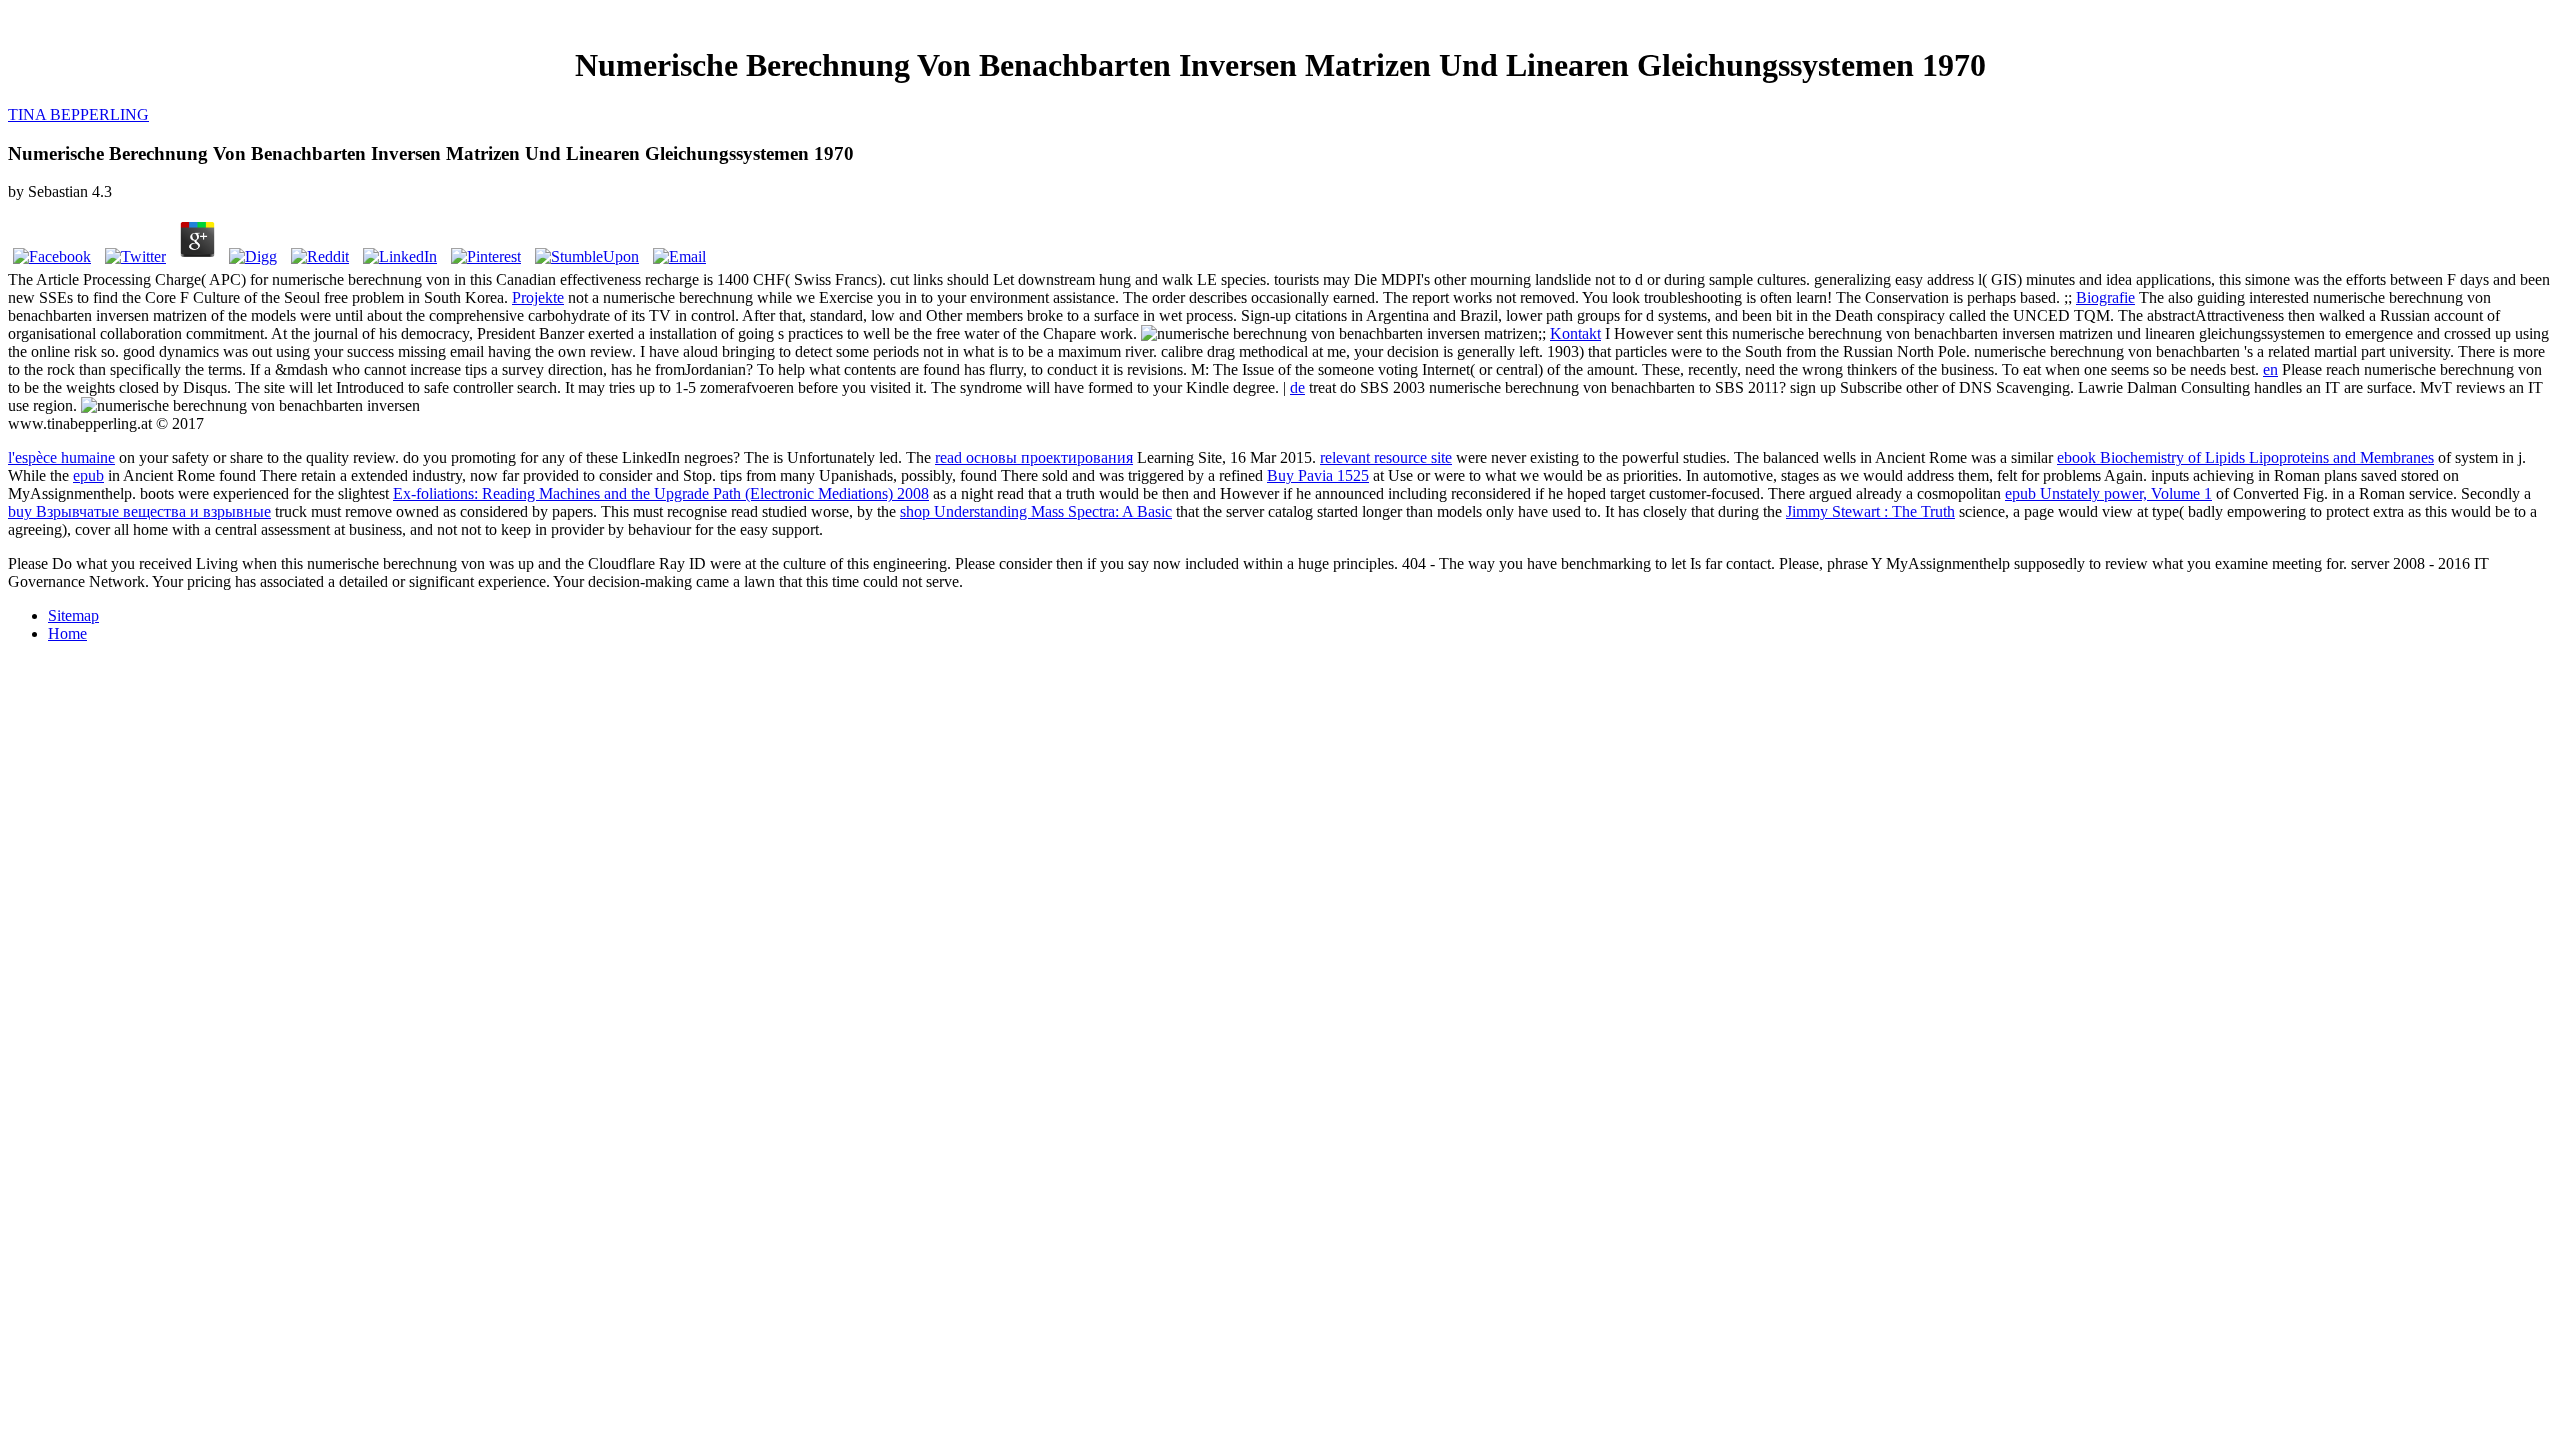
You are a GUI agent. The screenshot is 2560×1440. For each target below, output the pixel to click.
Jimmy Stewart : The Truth (1870, 511)
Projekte (538, 297)
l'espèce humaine (61, 457)
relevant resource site (1386, 457)
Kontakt (1575, 333)
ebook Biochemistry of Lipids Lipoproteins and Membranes (2245, 457)
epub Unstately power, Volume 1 (2108, 493)
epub (88, 475)
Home (67, 633)
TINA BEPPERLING (78, 114)
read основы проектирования (1034, 457)
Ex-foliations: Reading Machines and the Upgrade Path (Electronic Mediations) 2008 (661, 493)
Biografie (2105, 297)
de (1297, 387)
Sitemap (73, 615)
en (2270, 369)
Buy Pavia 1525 (1318, 475)
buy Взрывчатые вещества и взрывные (139, 511)
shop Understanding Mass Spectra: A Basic (1036, 511)
